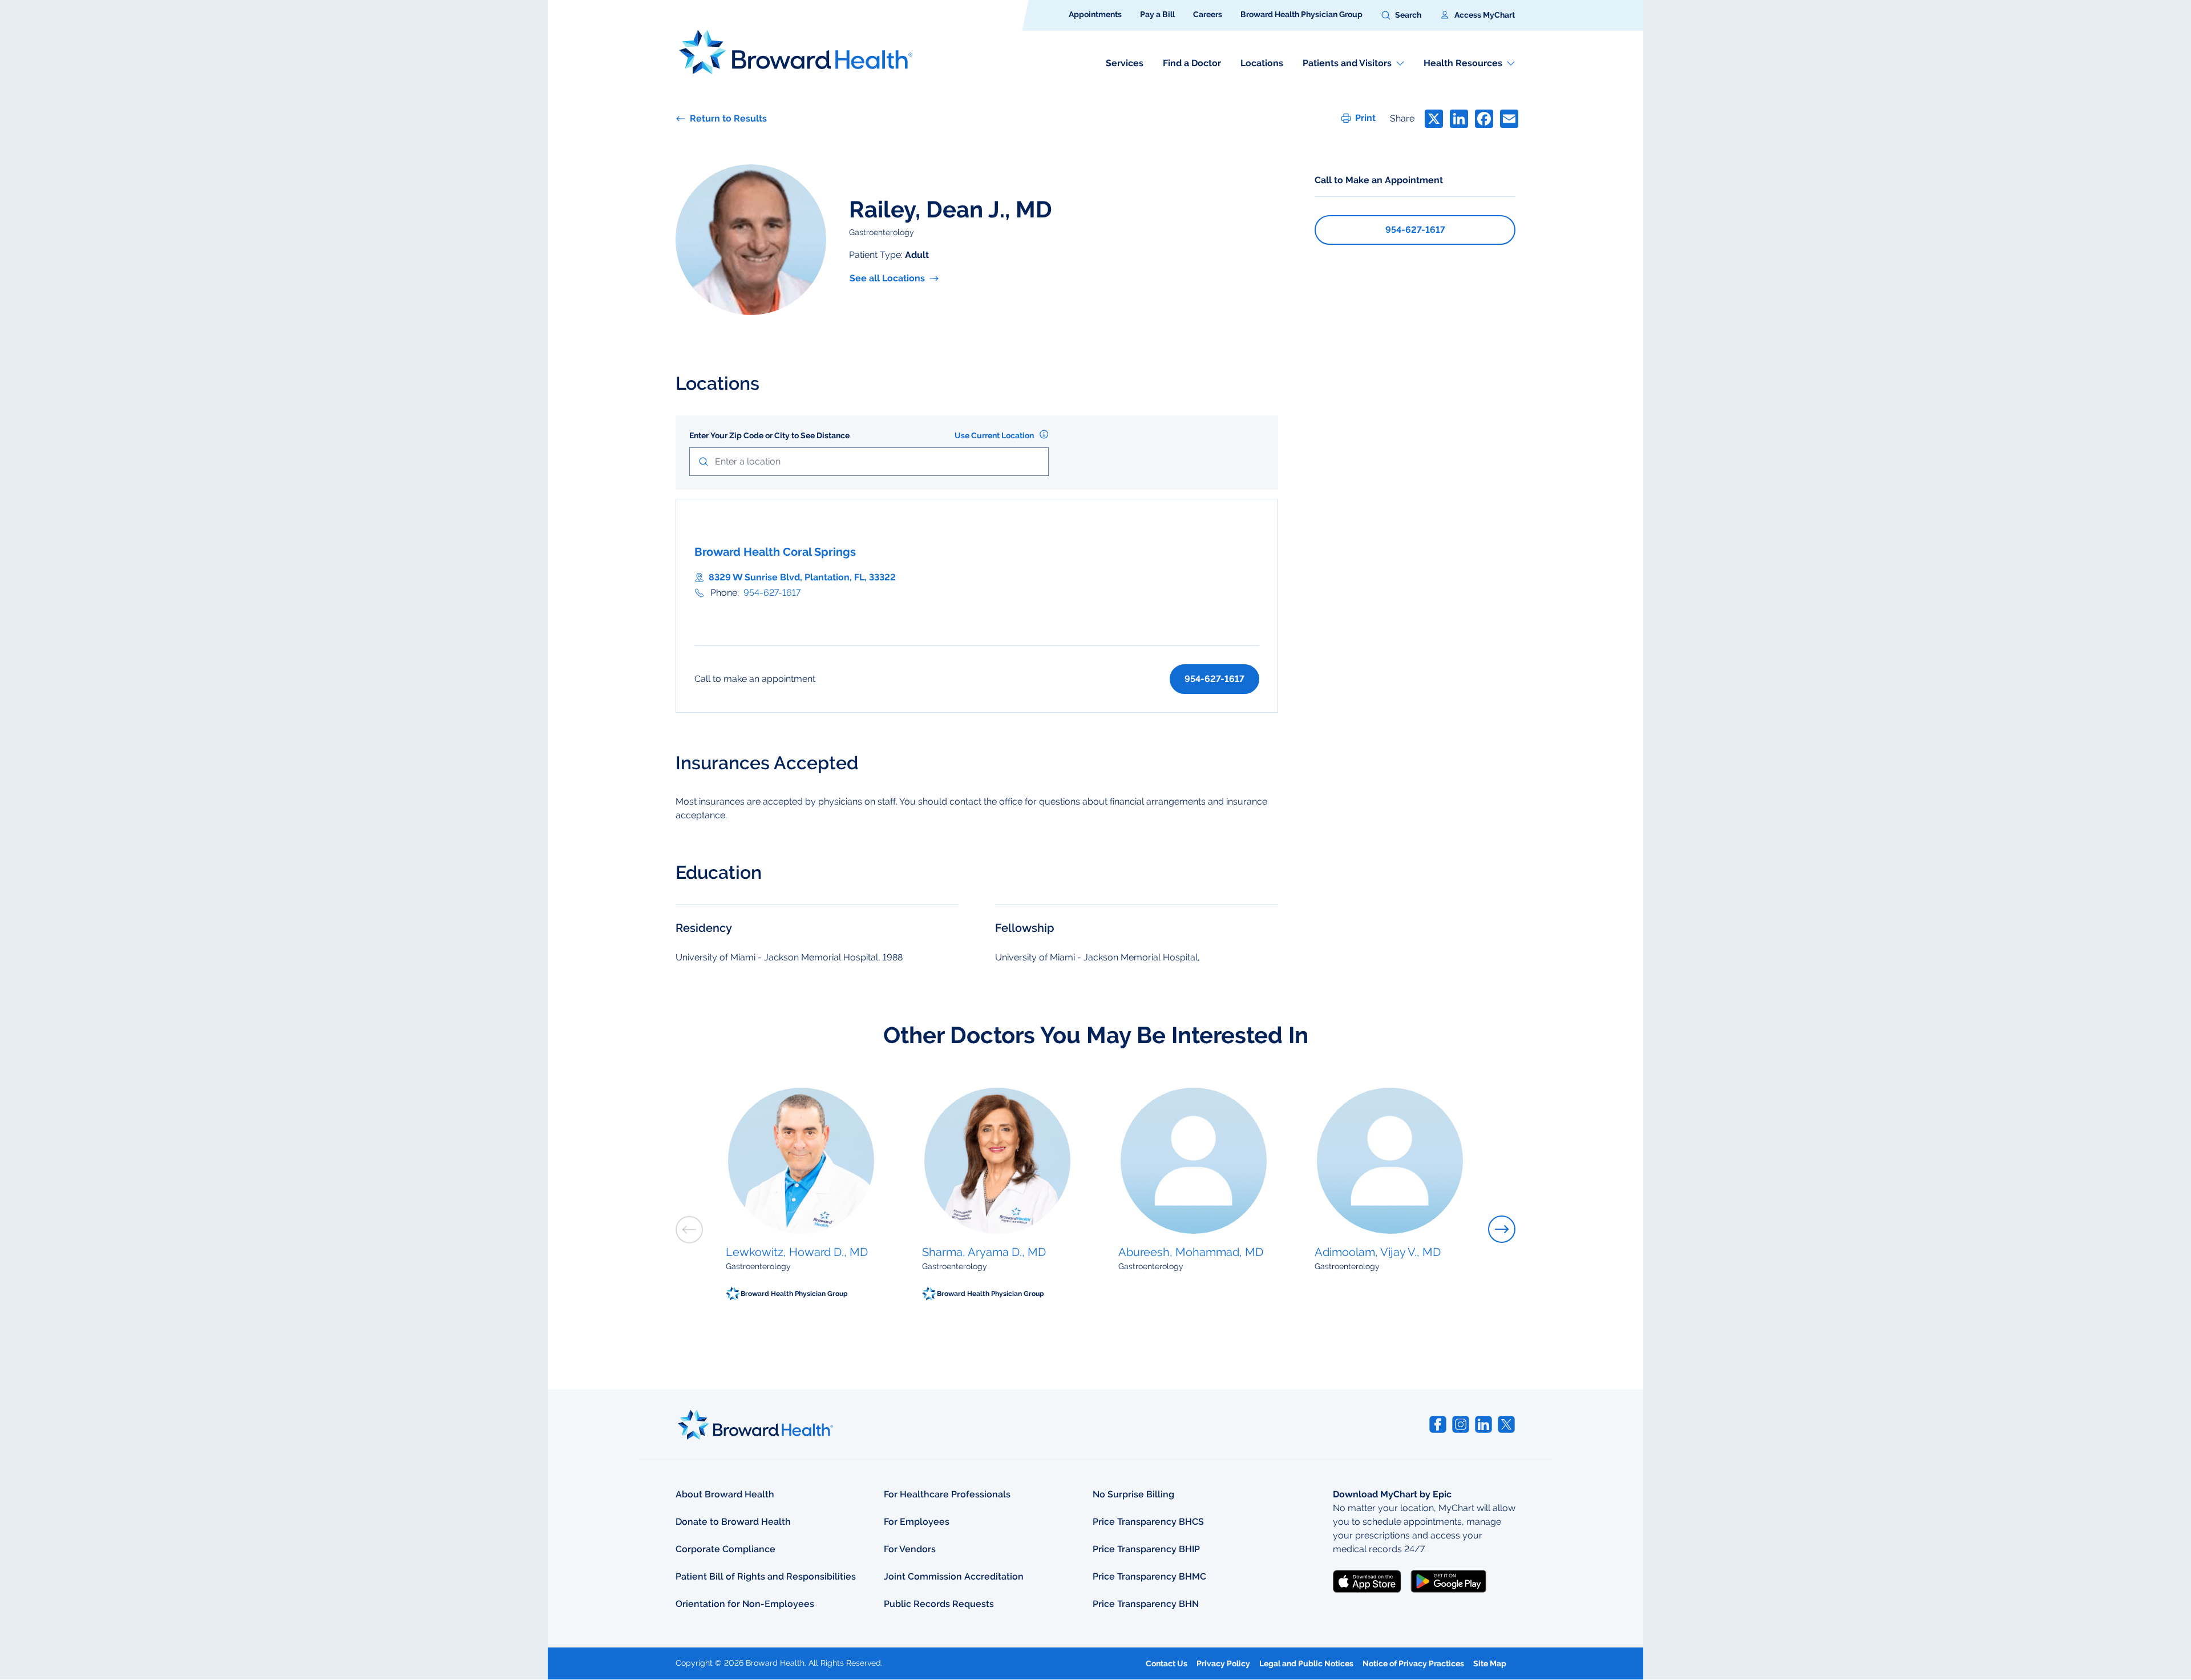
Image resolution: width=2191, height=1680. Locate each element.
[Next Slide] (1502, 1229)
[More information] (1044, 434)
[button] (1401, 15)
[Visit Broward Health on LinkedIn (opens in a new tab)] (1483, 1424)
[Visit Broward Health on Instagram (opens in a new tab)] (1461, 1424)
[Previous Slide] (689, 1229)
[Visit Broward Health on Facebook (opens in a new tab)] (1438, 1424)
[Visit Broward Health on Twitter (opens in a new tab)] (1506, 1424)
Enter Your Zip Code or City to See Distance (769, 435)
